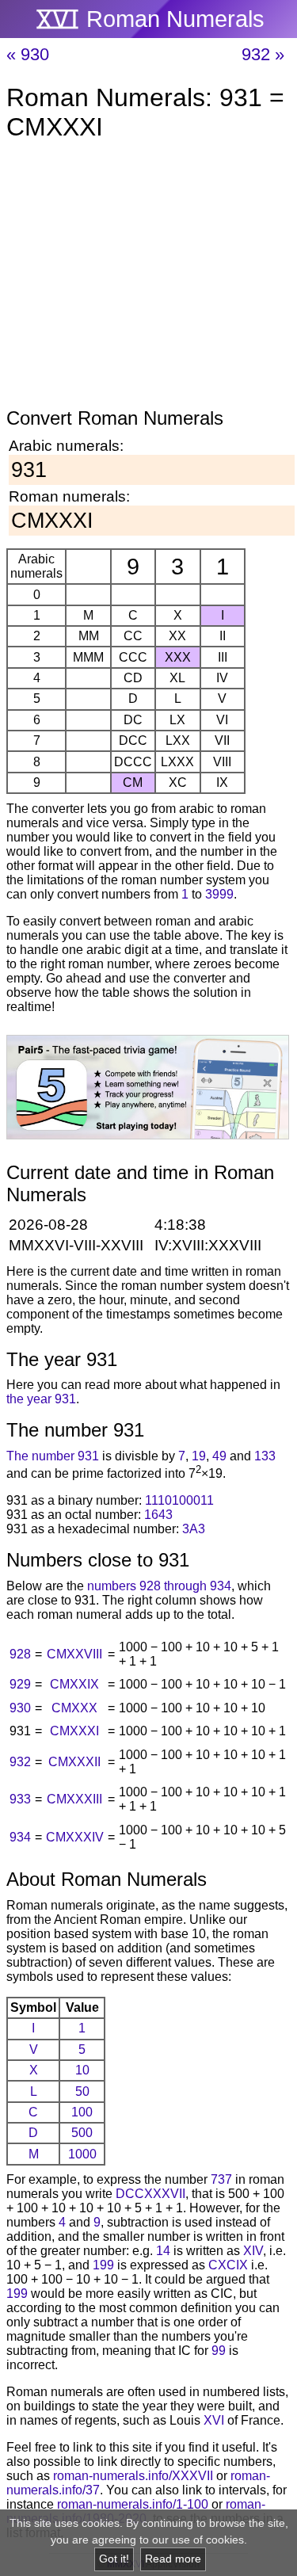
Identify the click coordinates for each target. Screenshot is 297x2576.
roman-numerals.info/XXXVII (133, 2476)
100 (82, 2112)
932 (20, 1762)
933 (20, 1799)
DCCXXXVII (150, 2194)
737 (221, 2179)
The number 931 (53, 1456)
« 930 (28, 54)
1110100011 (179, 1500)
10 (82, 2070)
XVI (214, 2420)
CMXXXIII (74, 1799)
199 (103, 2265)
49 (219, 1456)
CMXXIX (74, 1684)
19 (199, 1456)
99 (219, 2351)
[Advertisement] (148, 277)
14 (163, 2251)
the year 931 (41, 1399)
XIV (253, 2251)
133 (265, 1456)
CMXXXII (74, 1762)
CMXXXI (74, 1731)
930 (20, 1708)
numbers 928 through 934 (159, 1586)
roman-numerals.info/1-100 (133, 2504)
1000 (82, 2154)
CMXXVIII (74, 1654)
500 (82, 2133)
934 (20, 1837)
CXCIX (228, 2265)
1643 (158, 1515)
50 (82, 2091)
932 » (263, 54)
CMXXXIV (75, 1837)
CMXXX (74, 1708)
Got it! (114, 2559)
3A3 (194, 1529)
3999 (219, 894)
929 (20, 1684)
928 (20, 1654)
